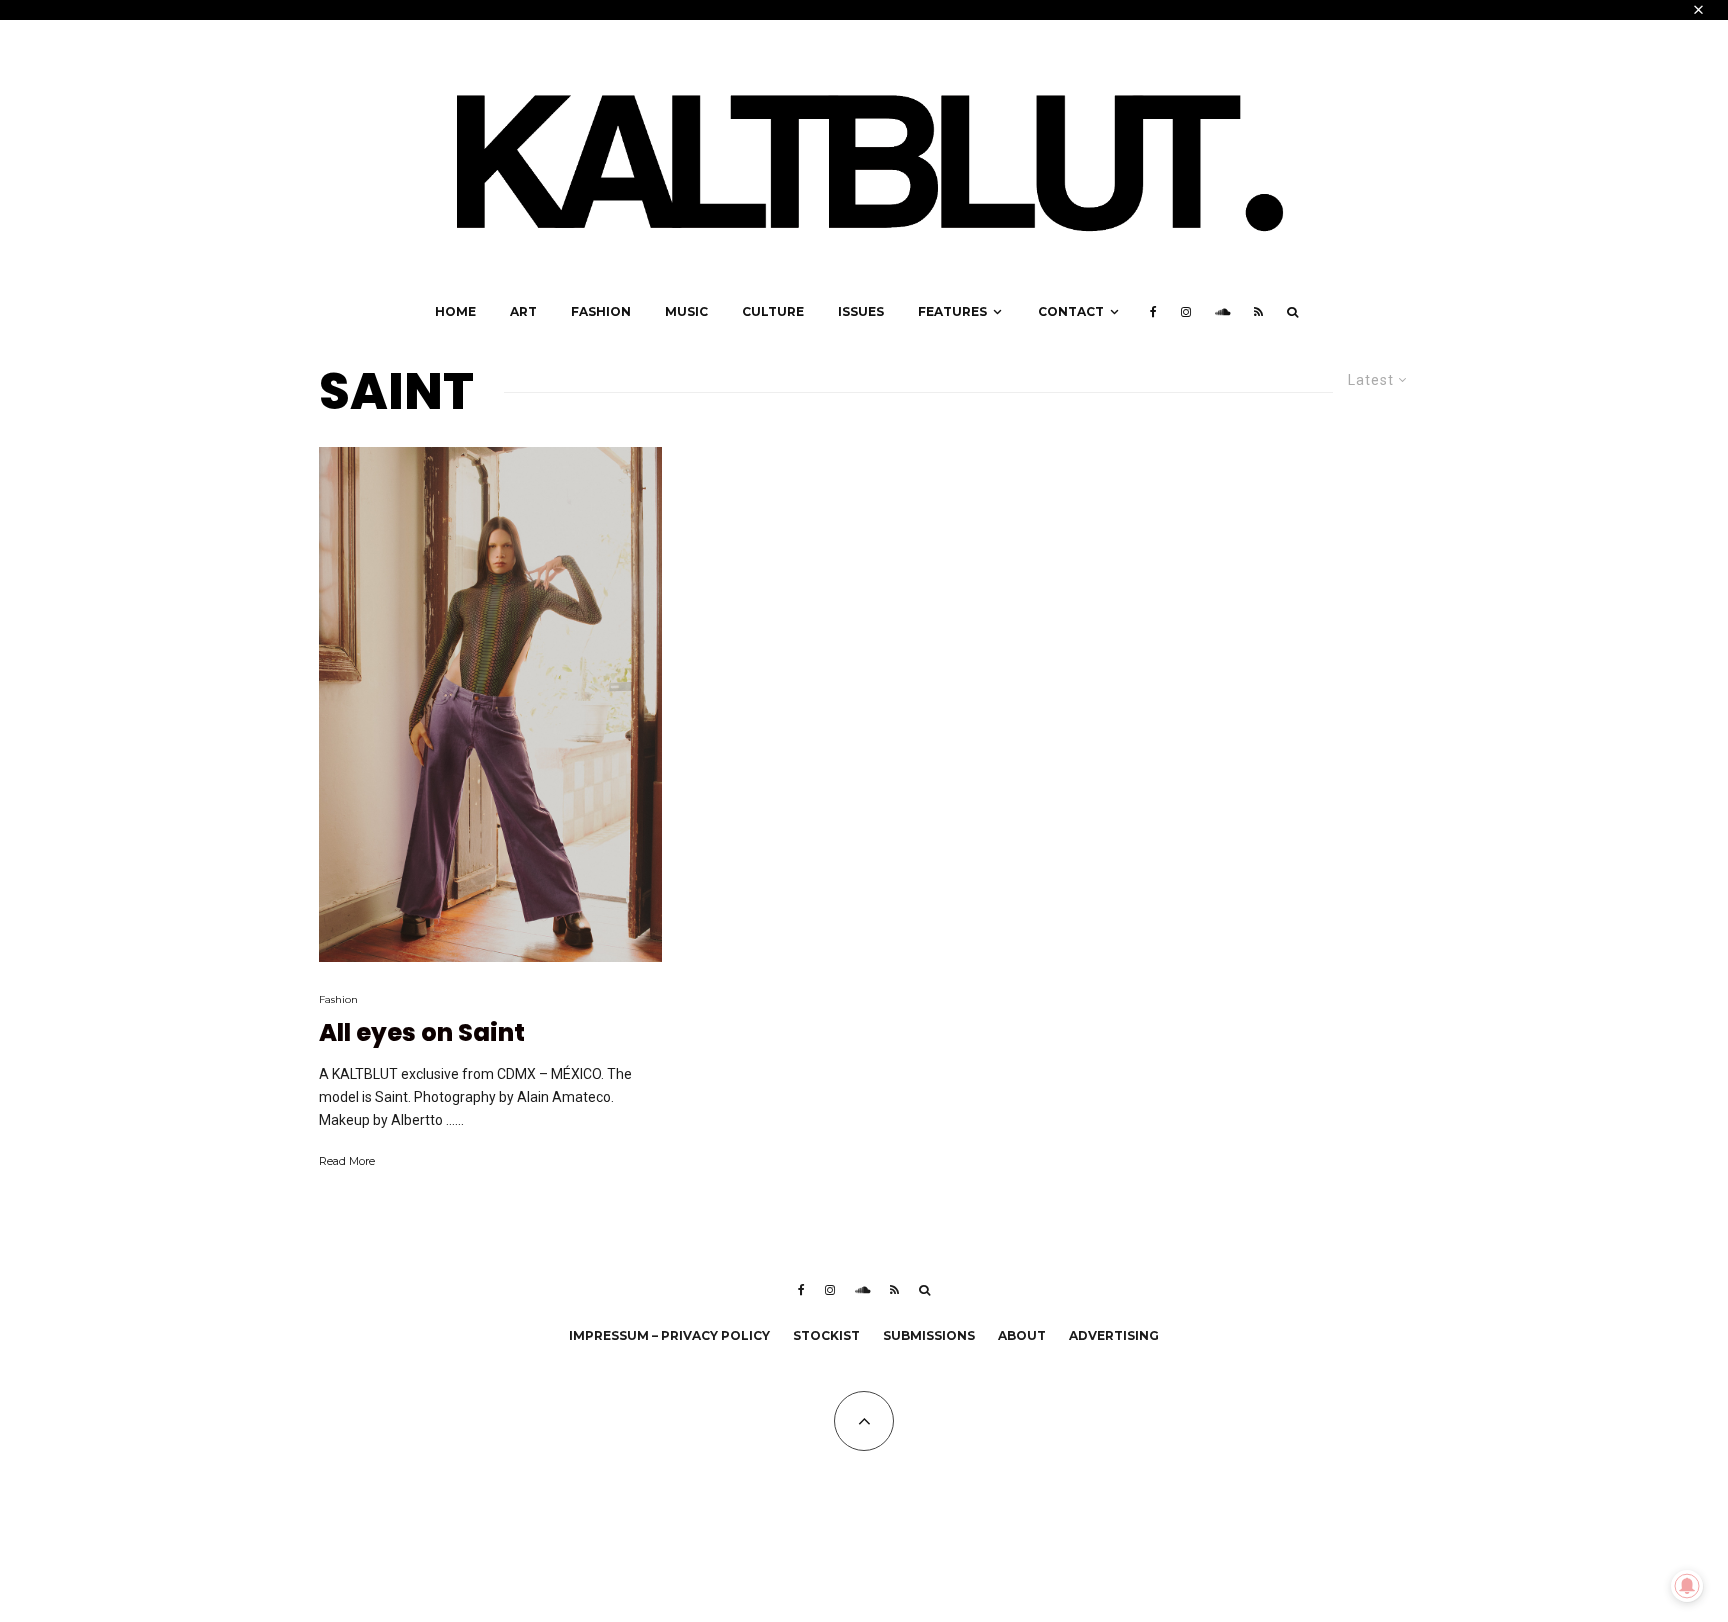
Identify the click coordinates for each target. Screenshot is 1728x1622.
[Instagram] (1186, 312)
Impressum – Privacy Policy (669, 1335)
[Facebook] (1153, 312)
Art (523, 311)
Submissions (929, 1335)
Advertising (1114, 1335)
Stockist (826, 1335)
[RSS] (1258, 312)
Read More (347, 1161)
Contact (1071, 311)
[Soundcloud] (1222, 312)
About (1022, 1335)
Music (686, 311)
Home (455, 311)
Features (952, 311)
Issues (861, 311)
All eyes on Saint (422, 1033)
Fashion (601, 311)
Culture (773, 311)
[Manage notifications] (1687, 1586)
